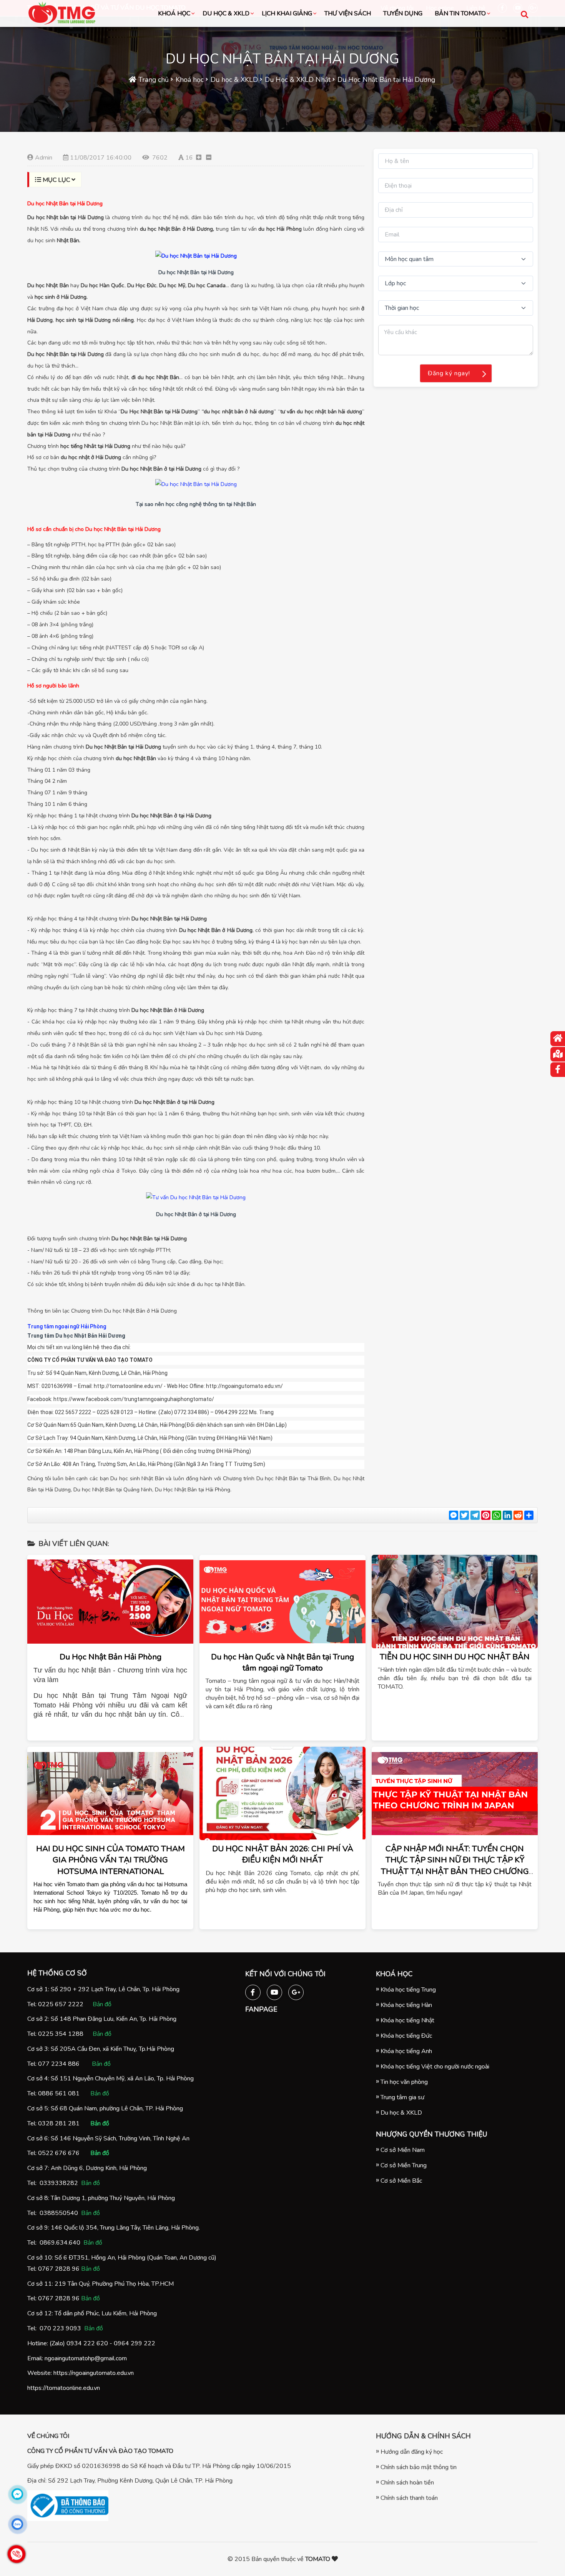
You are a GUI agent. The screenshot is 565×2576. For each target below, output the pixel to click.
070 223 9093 (60, 2328)
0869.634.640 (60, 2243)
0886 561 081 (59, 2093)
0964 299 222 (135, 2343)
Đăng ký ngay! (449, 373)
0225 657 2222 (61, 2004)
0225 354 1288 (61, 2034)
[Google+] (296, 1991)
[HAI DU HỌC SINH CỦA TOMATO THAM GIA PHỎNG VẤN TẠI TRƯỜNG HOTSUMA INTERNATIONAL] (110, 1793)
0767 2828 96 (59, 2269)
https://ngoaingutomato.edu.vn (94, 2373)
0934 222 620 (87, 2343)
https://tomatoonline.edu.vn (64, 2388)
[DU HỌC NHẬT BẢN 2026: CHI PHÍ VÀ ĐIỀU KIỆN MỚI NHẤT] (282, 1793)
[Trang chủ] (558, 1039)
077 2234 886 (59, 2064)
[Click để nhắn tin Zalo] (17, 2524)
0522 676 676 (59, 2153)
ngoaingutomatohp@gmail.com (86, 2358)
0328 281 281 (59, 2123)
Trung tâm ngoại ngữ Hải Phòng (67, 1326)
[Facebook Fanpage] (253, 1991)
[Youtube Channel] (274, 1991)
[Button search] (524, 14)
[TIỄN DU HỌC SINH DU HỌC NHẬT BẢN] (455, 1602)
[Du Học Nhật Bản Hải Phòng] (110, 1602)
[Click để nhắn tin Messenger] (17, 2494)
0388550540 (59, 2213)
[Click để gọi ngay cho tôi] (17, 2554)
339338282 (61, 2183)
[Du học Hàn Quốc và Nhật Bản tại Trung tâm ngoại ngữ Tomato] (282, 1602)
